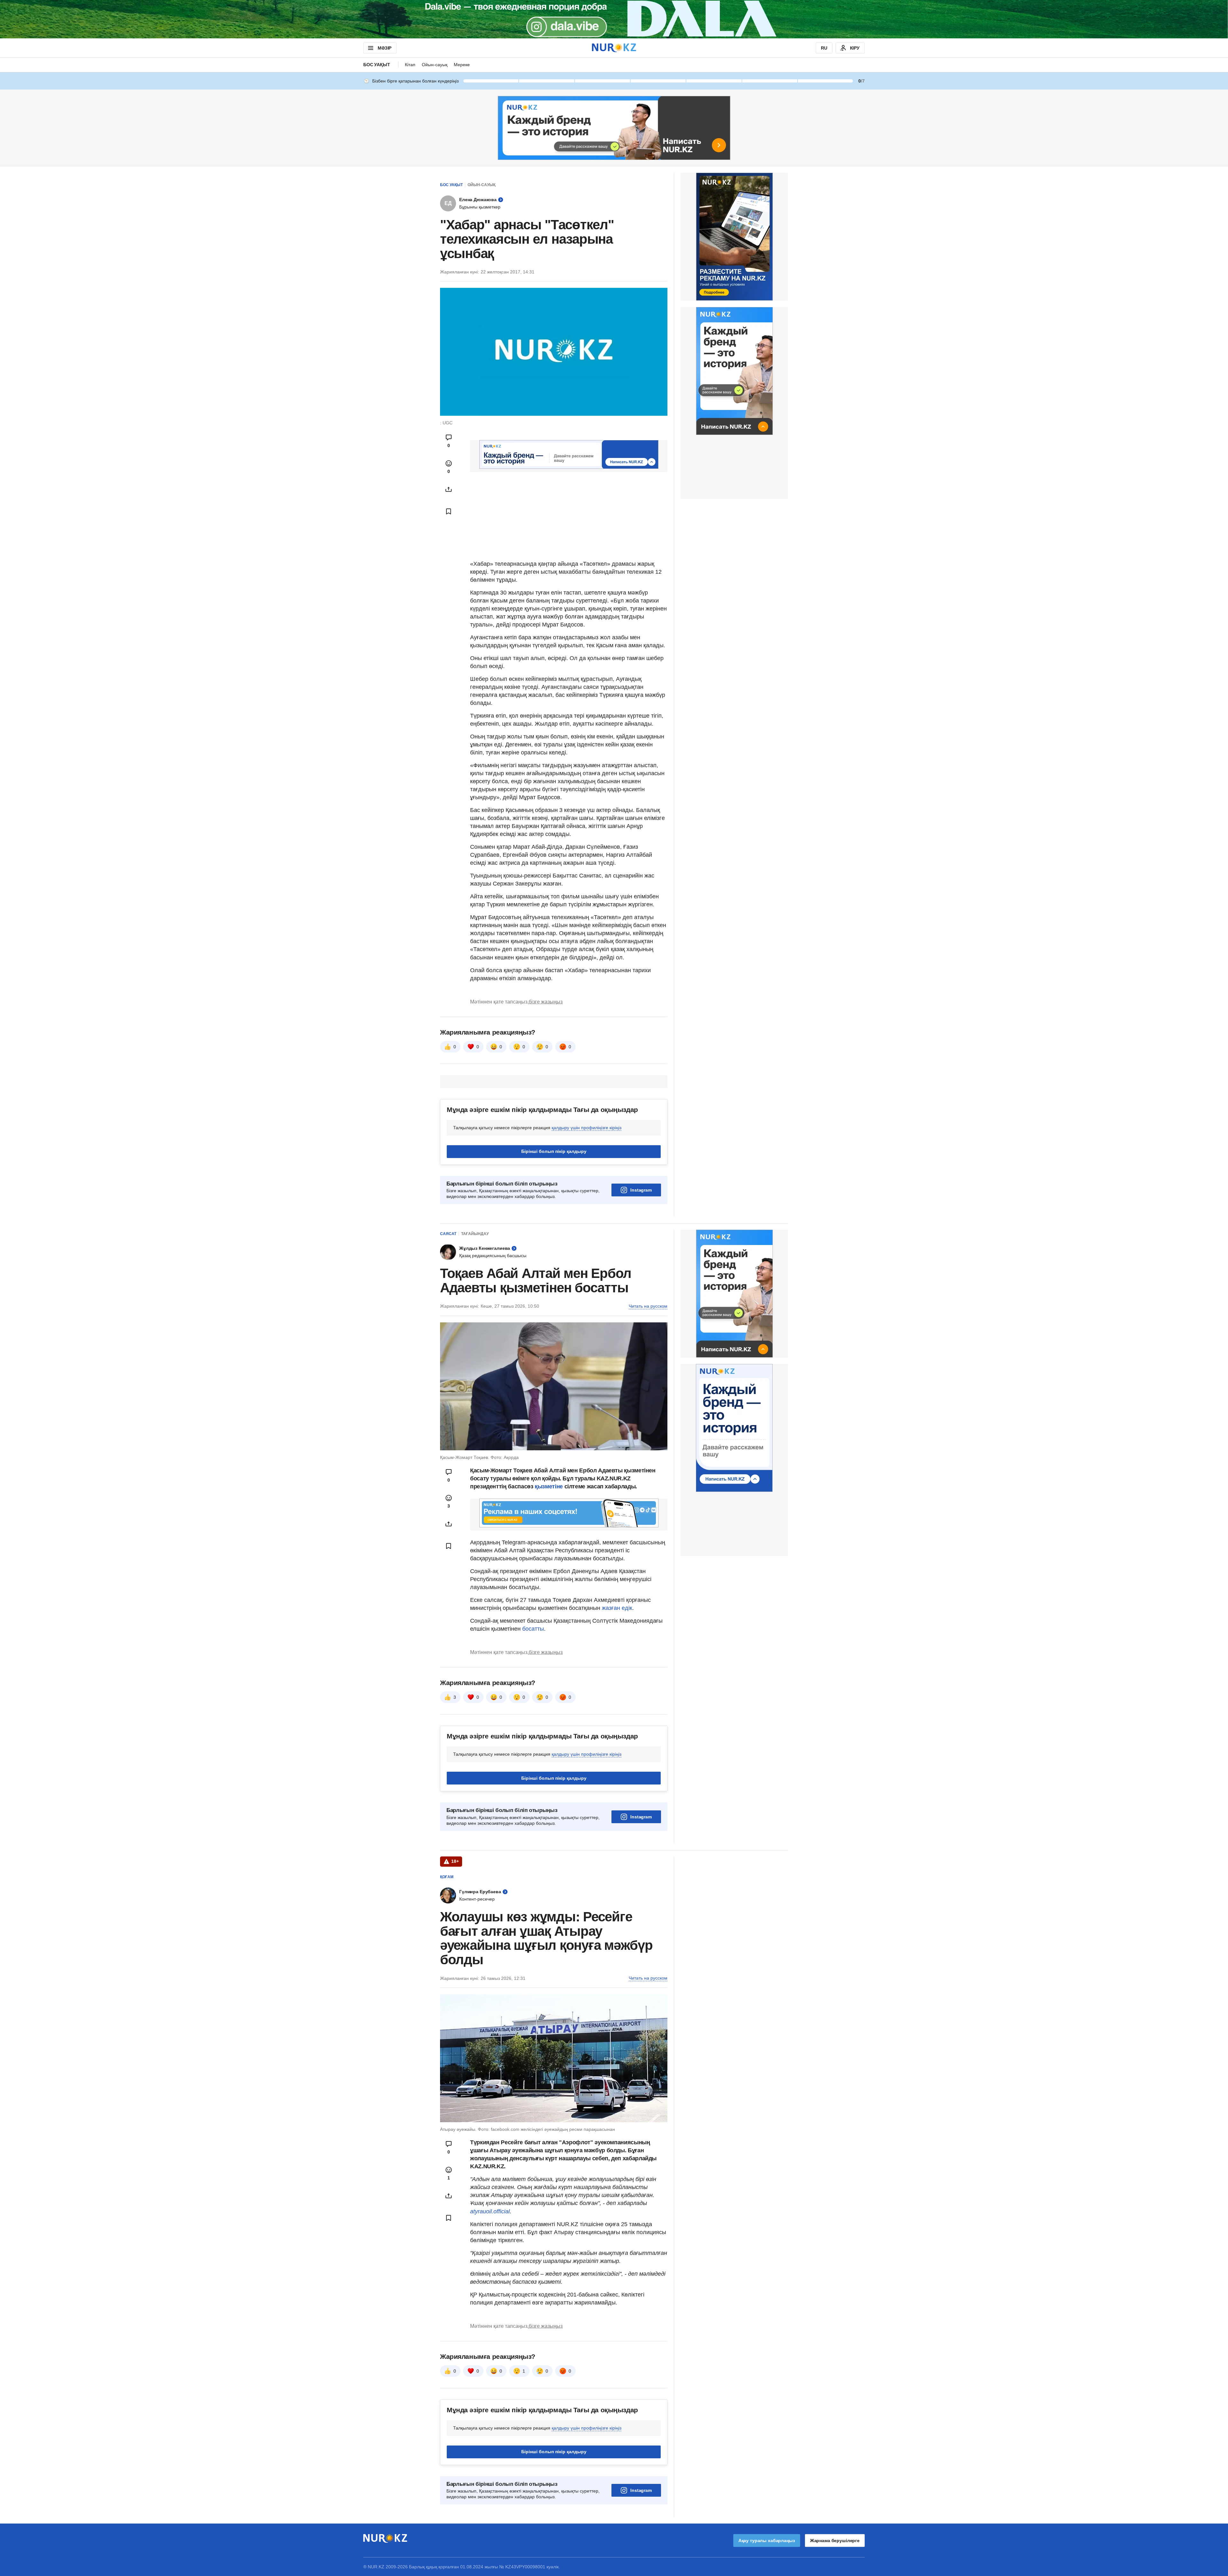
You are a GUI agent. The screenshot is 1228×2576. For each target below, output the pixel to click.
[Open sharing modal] (449, 489)
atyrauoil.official (490, 2211)
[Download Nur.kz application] (614, 19)
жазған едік (617, 1608)
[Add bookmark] (449, 511)
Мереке (462, 65)
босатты (533, 1629)
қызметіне (549, 1486)
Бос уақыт (377, 65)
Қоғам (447, 1877)
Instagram (641, 1190)
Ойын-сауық (435, 65)
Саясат (448, 1234)
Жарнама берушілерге (835, 2541)
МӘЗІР (385, 48)
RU (824, 48)
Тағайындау (475, 1234)
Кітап (410, 65)
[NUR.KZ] (614, 48)
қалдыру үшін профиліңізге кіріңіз (586, 1128)
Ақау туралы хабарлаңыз (767, 2541)
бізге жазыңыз (546, 1002)
